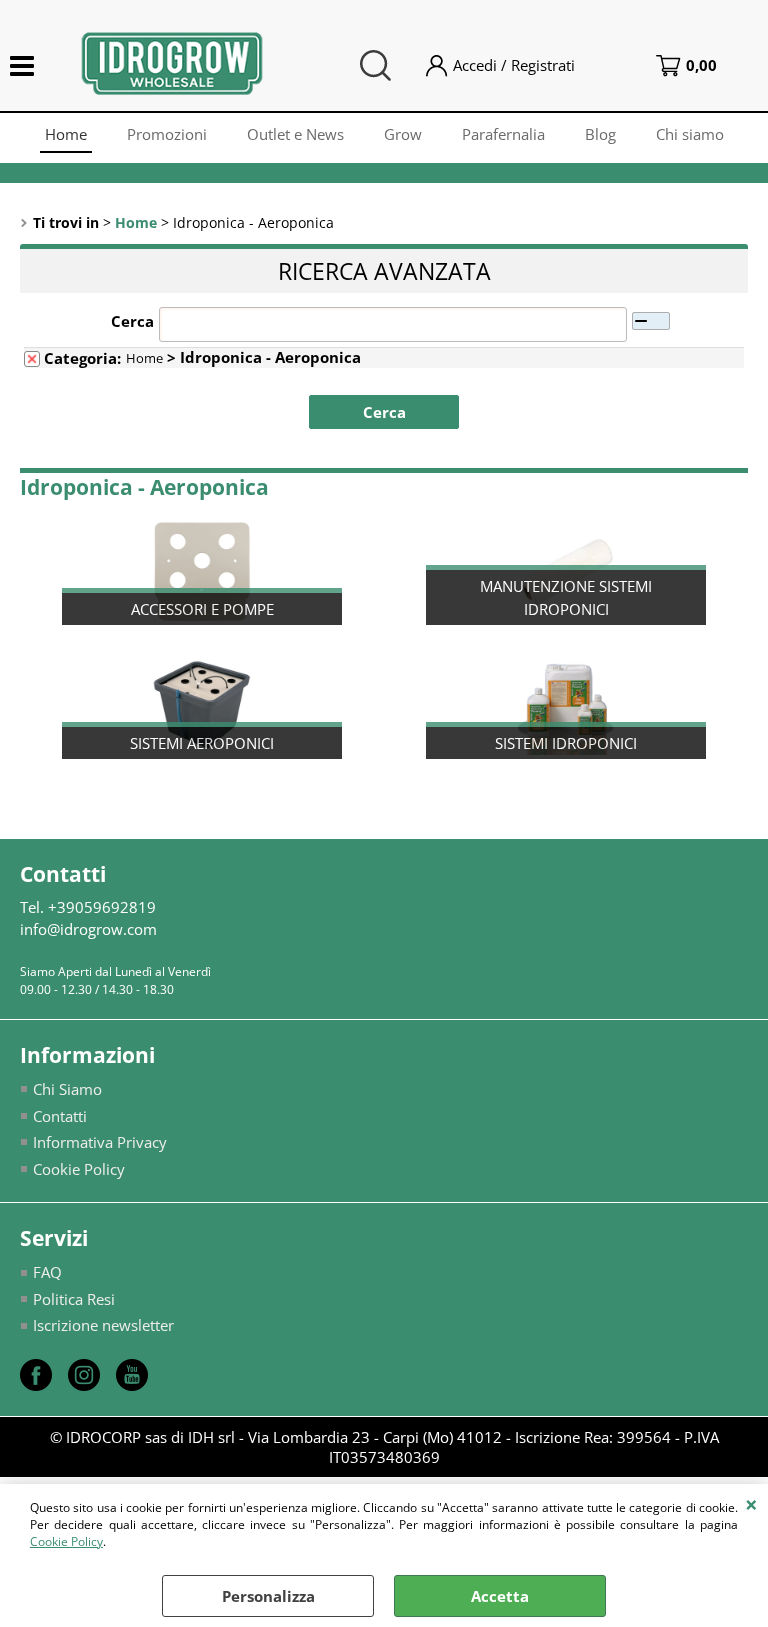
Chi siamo (690, 134)
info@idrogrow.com (88, 929)
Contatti (60, 1116)
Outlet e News (295, 134)
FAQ (47, 1272)
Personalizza (268, 1596)
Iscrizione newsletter (103, 1325)
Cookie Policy (66, 1541)
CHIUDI (751, 1504)
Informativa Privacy (100, 1142)
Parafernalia (503, 134)
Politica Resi (74, 1299)
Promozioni (167, 134)
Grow (403, 134)
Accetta (500, 1596)
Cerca (132, 321)
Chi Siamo (67, 1089)
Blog (600, 134)
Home (66, 134)
